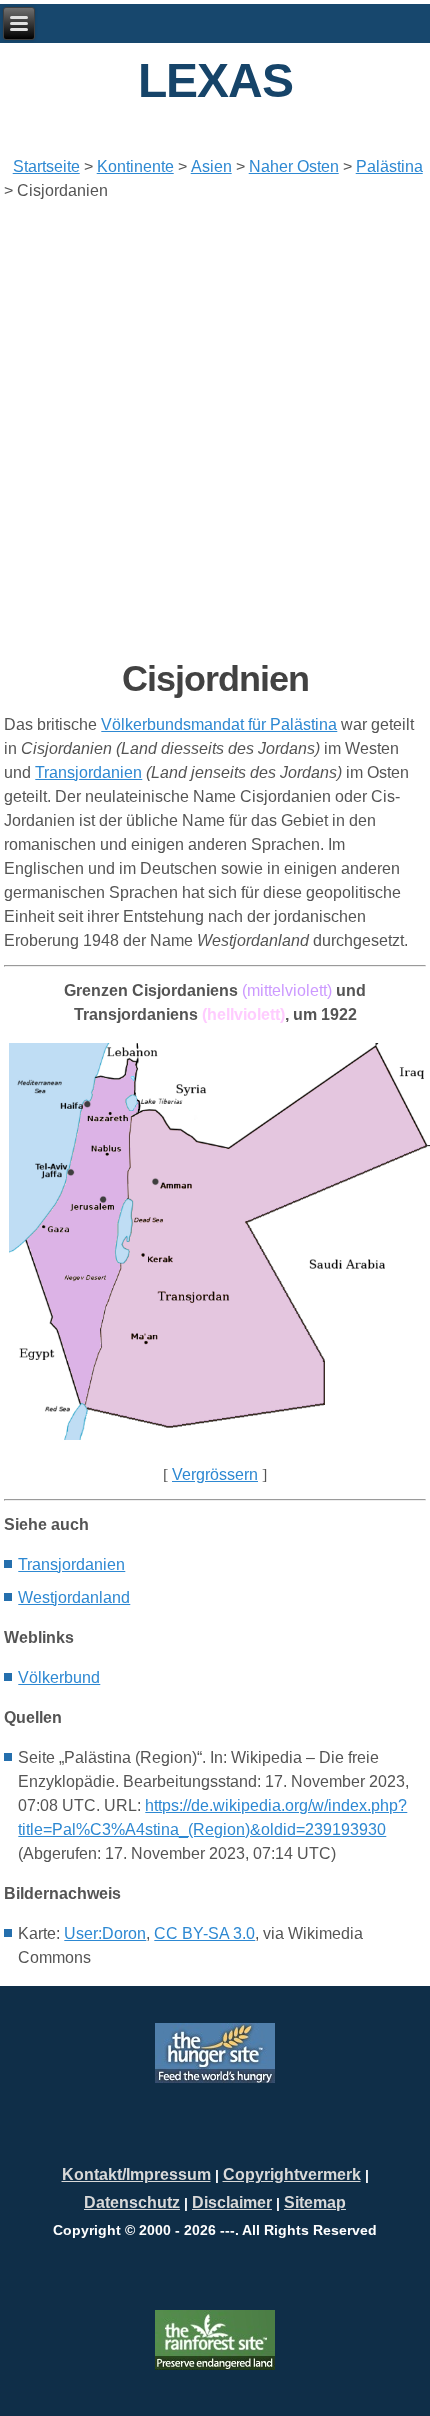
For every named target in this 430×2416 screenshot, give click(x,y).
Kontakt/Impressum (136, 2174)
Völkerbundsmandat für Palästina (219, 724)
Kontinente (135, 166)
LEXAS (215, 80)
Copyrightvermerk (292, 2174)
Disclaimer (232, 2202)
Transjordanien (88, 772)
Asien (211, 166)
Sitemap (315, 2202)
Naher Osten (294, 166)
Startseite (46, 166)
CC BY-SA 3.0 (204, 1933)
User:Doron (105, 1933)
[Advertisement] (215, 430)
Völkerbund (59, 1677)
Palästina (389, 166)
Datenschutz (132, 2202)
